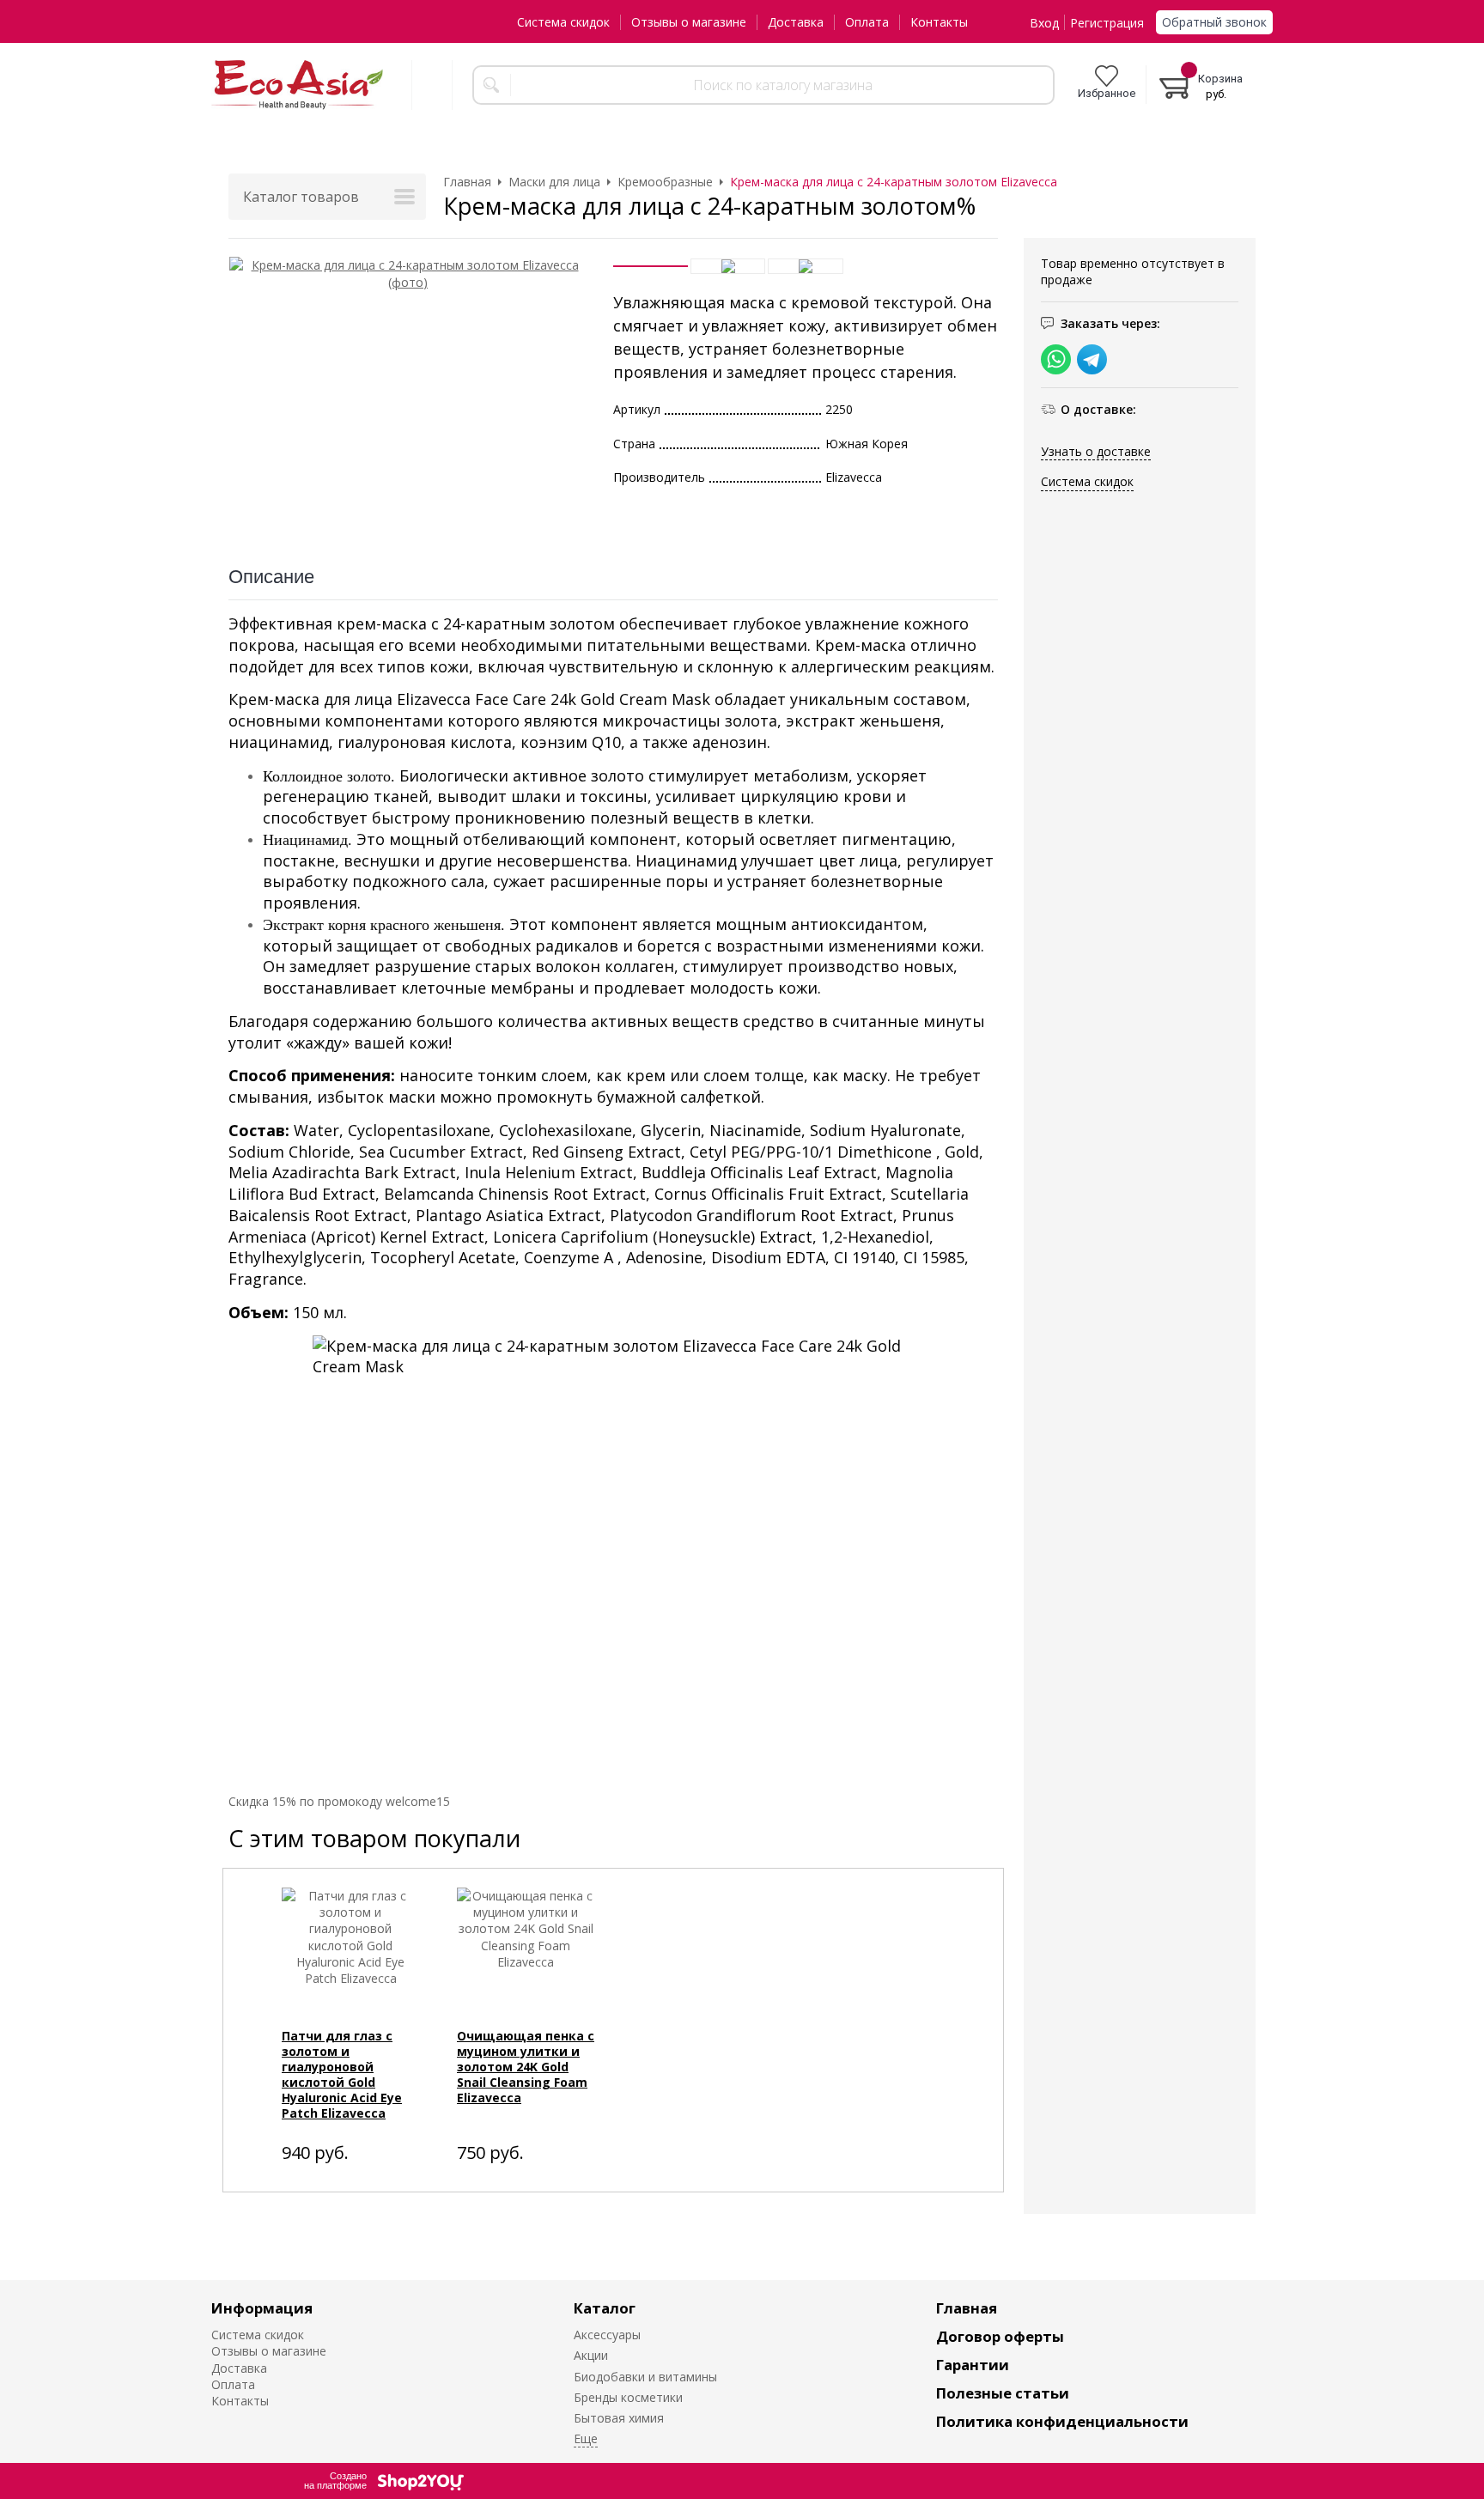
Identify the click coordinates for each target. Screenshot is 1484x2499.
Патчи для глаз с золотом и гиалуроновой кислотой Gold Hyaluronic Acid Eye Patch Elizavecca (342, 2074)
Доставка (796, 22)
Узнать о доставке (1096, 451)
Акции (591, 2355)
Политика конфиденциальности (1062, 2421)
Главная (967, 2308)
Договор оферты (1000, 2336)
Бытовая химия (619, 2418)
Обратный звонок (1214, 22)
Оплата (867, 22)
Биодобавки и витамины (645, 2377)
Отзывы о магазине (689, 22)
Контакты (939, 22)
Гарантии (973, 2365)
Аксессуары (607, 2335)
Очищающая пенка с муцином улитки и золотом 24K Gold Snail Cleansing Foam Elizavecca (526, 2067)
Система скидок (563, 22)
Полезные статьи (1003, 2393)
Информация (262, 2308)
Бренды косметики (628, 2397)
